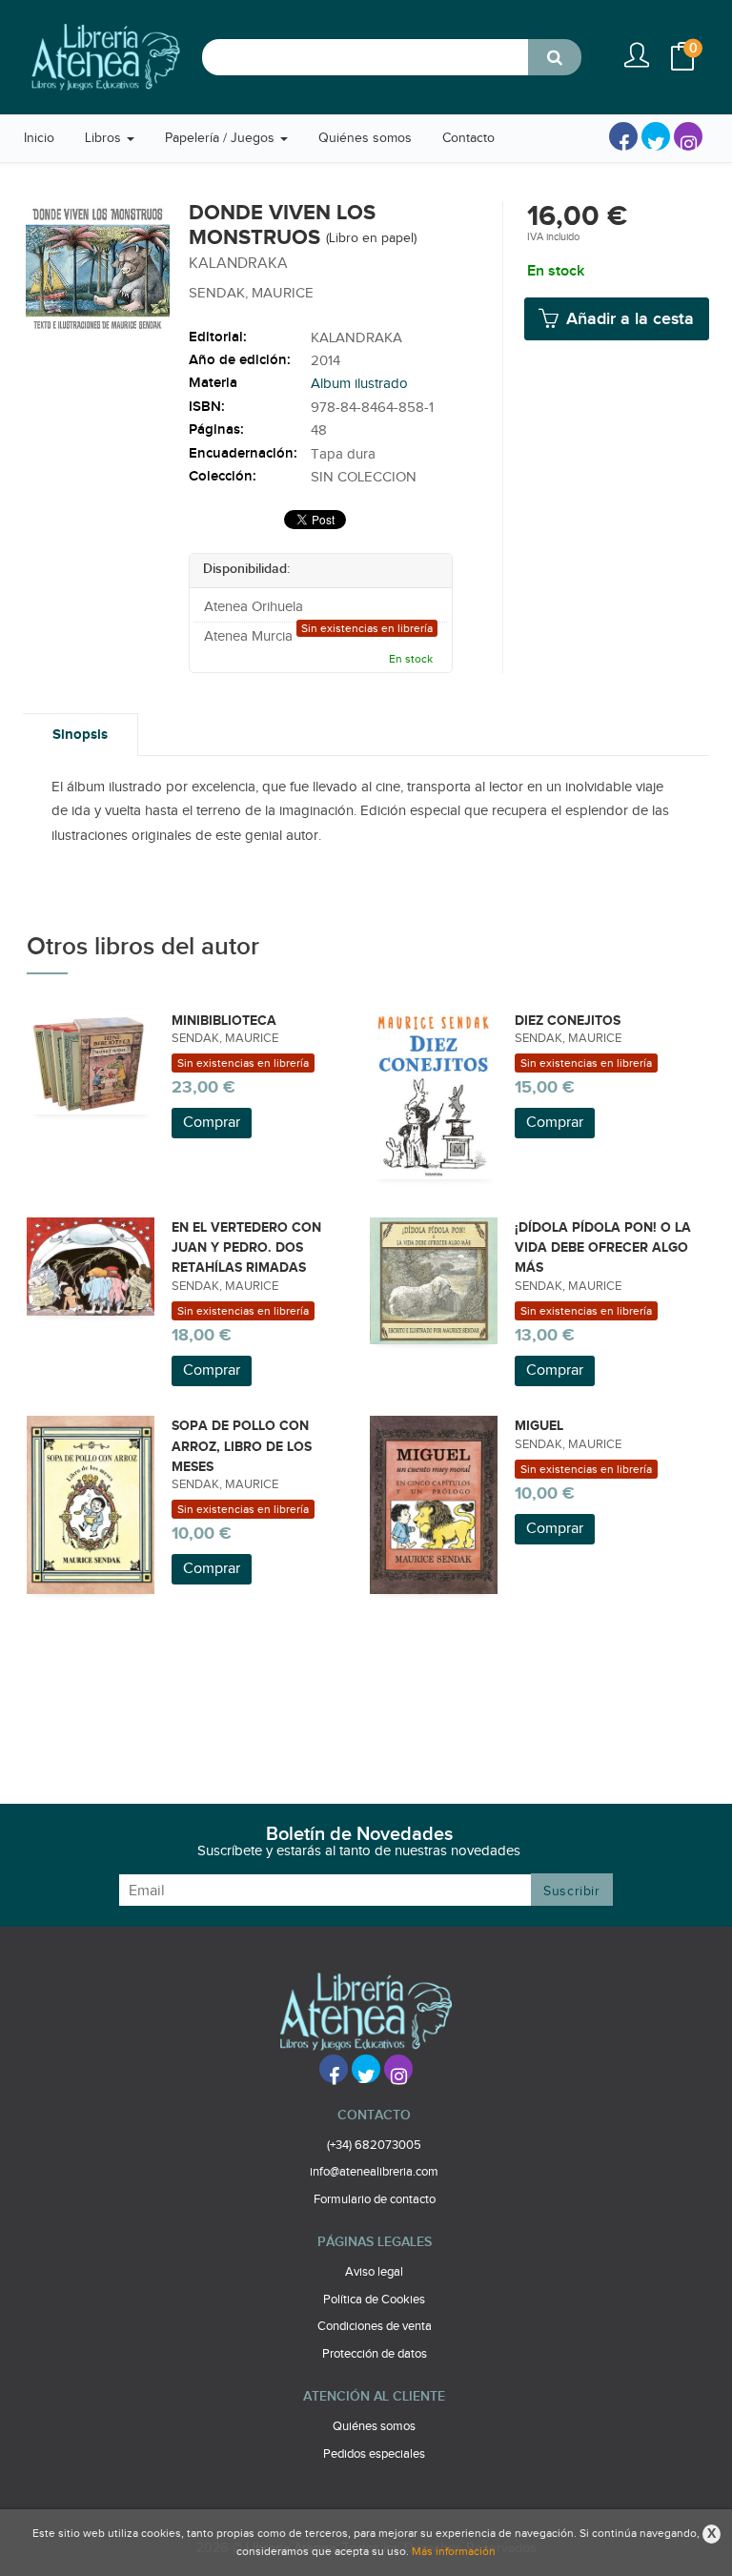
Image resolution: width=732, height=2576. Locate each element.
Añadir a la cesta (628, 319)
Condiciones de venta (375, 2326)
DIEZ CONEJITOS (568, 1021)
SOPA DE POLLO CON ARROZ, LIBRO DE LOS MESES (242, 1446)
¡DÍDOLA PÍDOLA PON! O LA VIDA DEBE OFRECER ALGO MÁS (603, 1248)
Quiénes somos (374, 2426)
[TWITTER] (656, 136)
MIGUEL (539, 1426)
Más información (454, 2551)
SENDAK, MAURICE (251, 293)
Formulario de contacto (375, 2199)
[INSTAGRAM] (688, 136)
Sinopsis (80, 735)
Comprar (212, 1123)
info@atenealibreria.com (374, 2172)
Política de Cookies (374, 2300)
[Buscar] (555, 57)
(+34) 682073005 (374, 2145)
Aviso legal (374, 2272)
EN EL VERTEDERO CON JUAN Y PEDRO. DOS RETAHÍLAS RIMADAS (246, 1248)
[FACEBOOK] (623, 136)
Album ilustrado (359, 384)
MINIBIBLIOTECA (224, 1021)
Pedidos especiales (374, 2454)
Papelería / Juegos (222, 138)
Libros (105, 138)
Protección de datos (375, 2354)
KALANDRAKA (356, 338)
